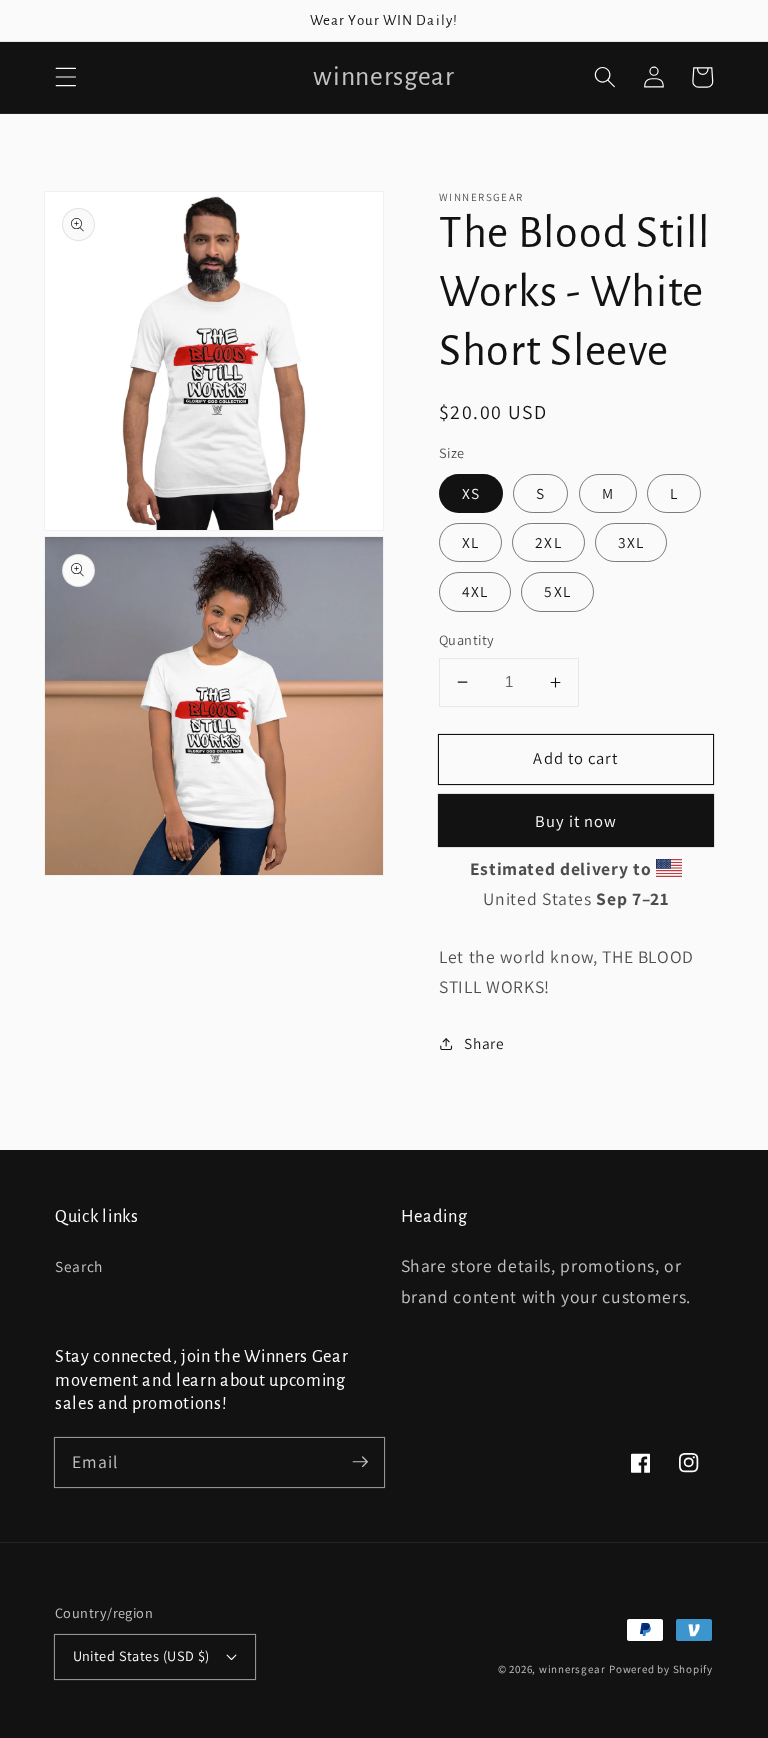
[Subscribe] (360, 1462)
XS (471, 493)
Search (79, 1266)
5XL (557, 591)
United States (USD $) (141, 1655)
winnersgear (572, 1669)
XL (470, 542)
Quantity (467, 639)
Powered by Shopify (661, 1669)
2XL (548, 542)
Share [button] (484, 1043)
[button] (66, 77)
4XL (475, 591)
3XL (631, 542)
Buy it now (576, 821)
